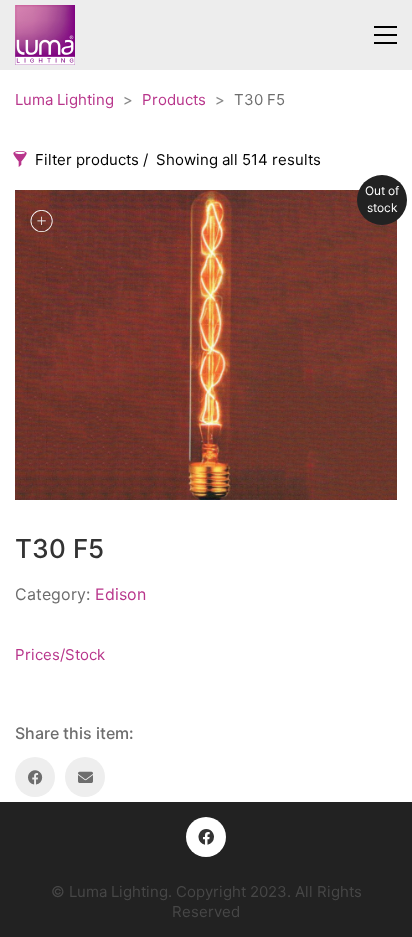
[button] (385, 35)
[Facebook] (35, 777)
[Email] (85, 777)
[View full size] (41, 221)
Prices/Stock (60, 654)
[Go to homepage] (45, 35)
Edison (120, 594)
